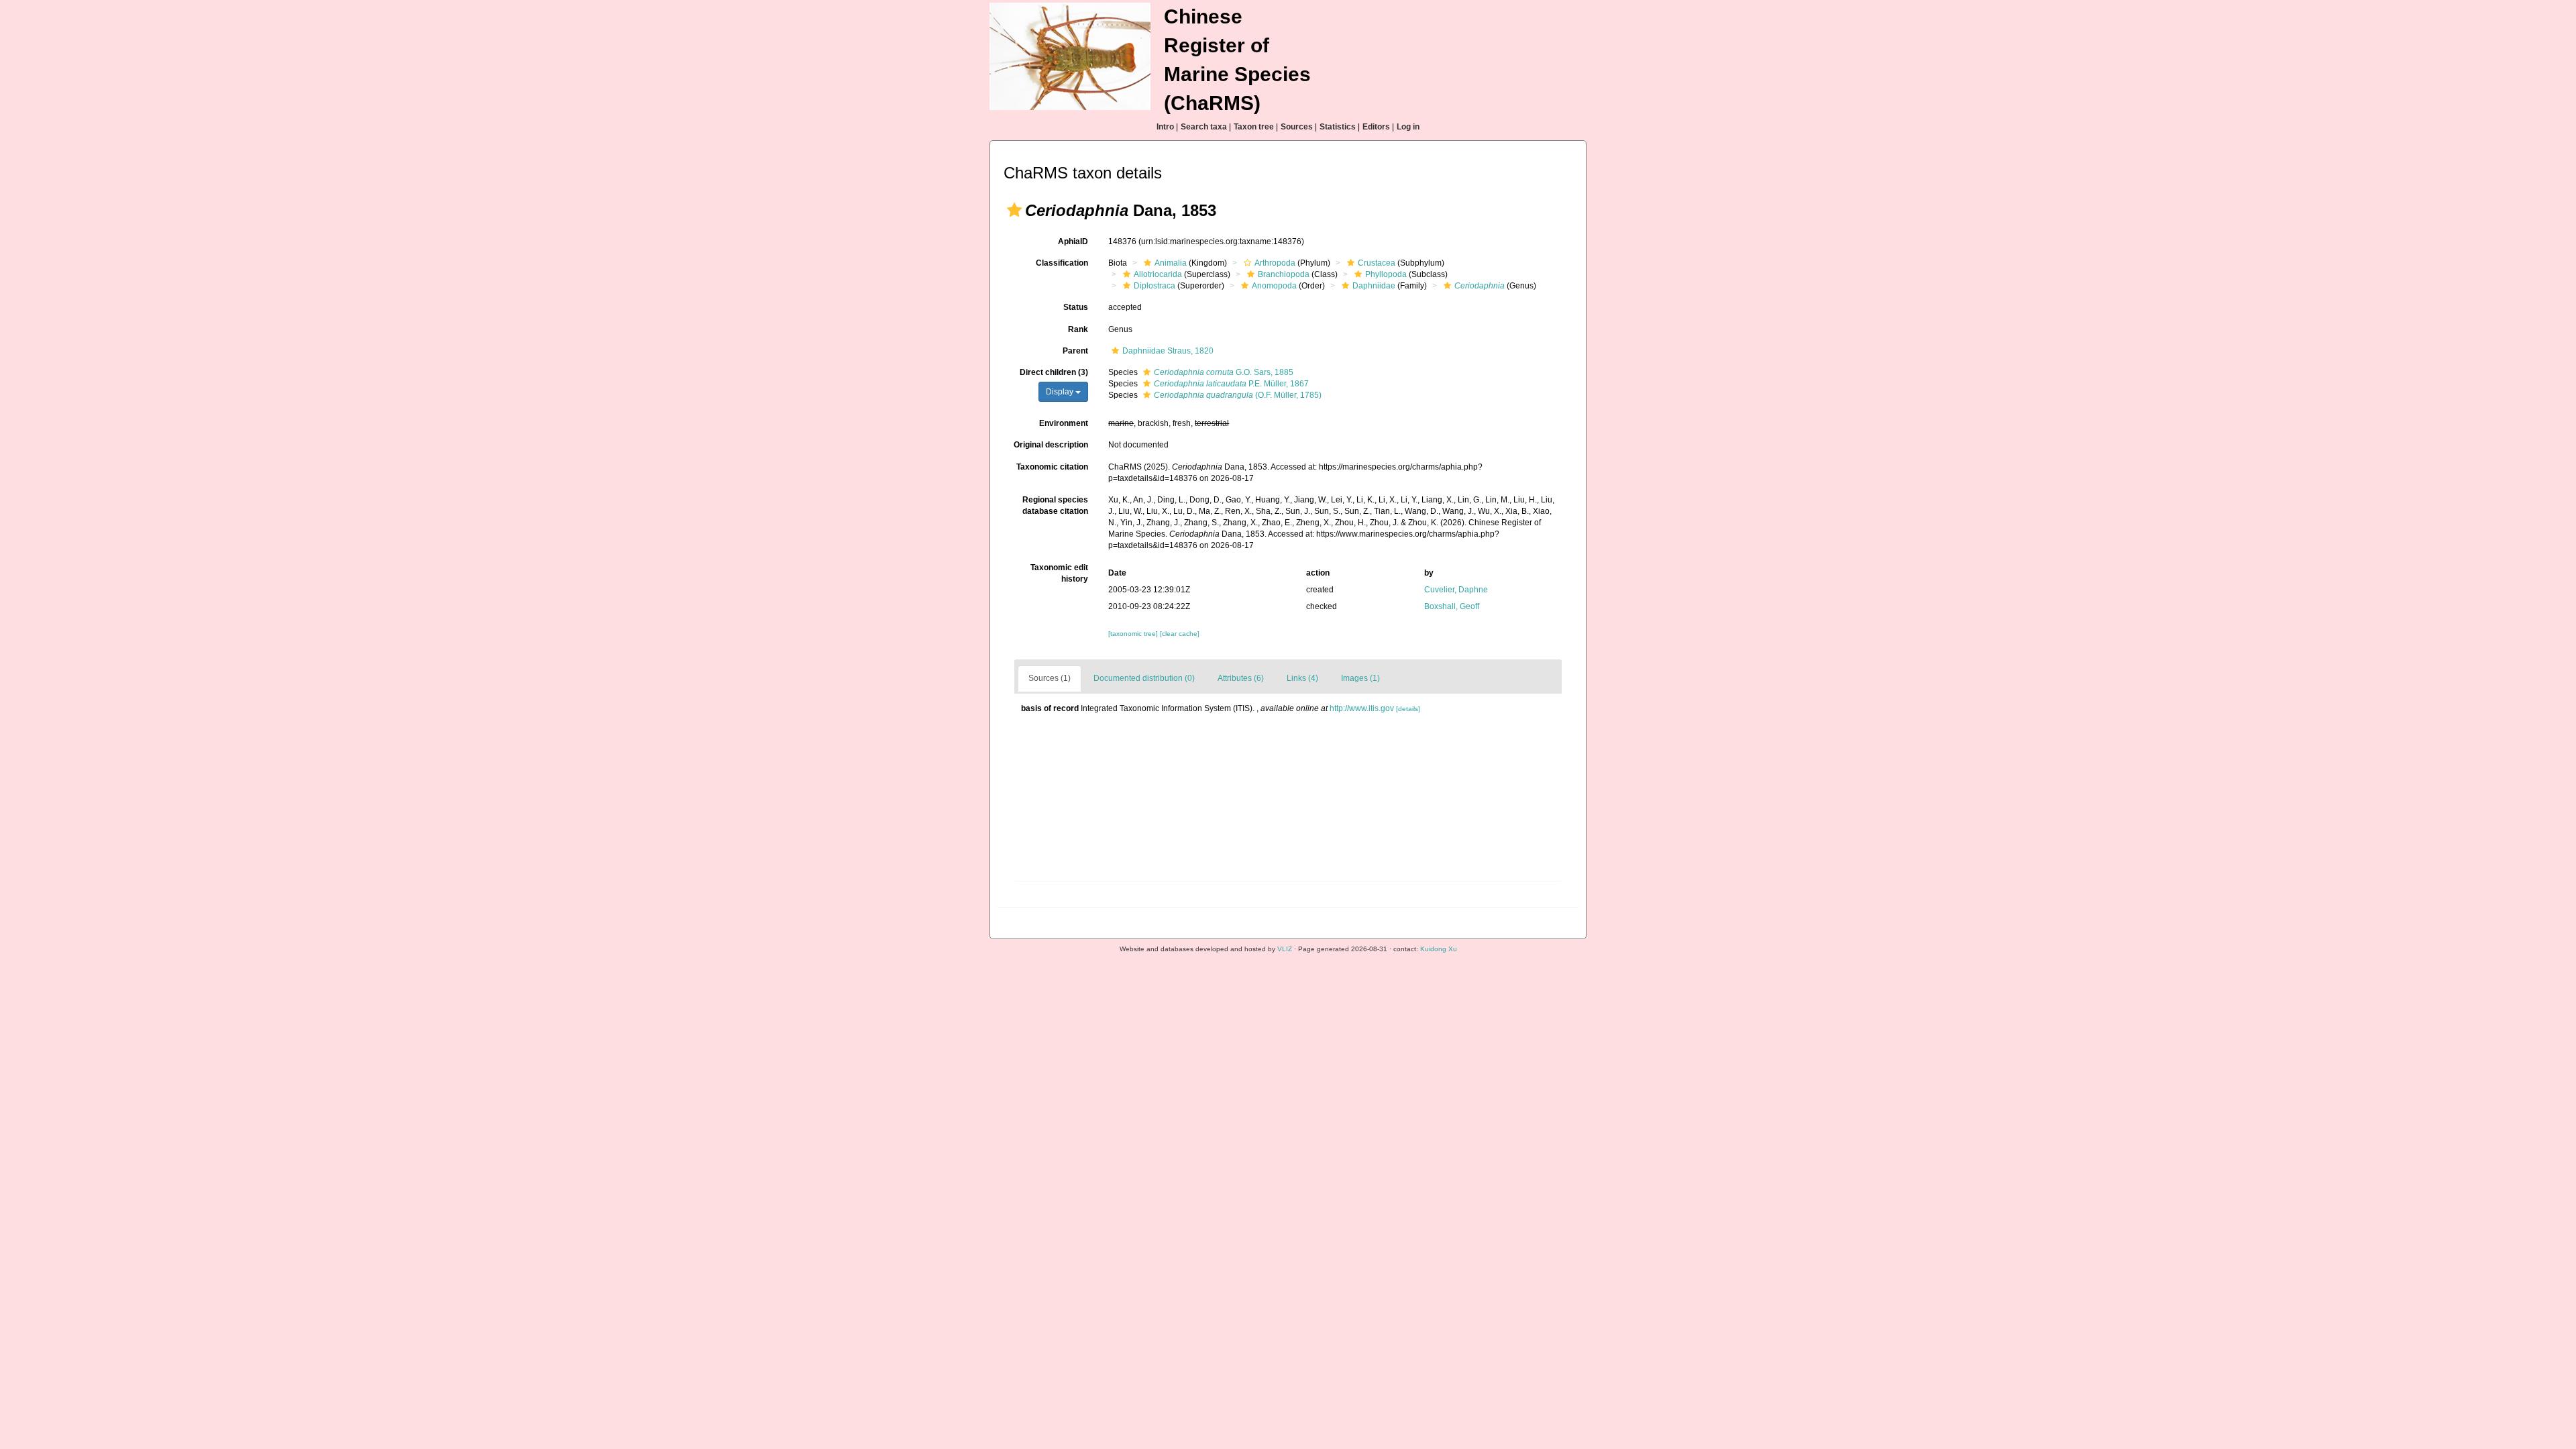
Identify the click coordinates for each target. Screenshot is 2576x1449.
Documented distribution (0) (1144, 678)
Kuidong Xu (1439, 949)
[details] (1408, 709)
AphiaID (1073, 241)
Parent (1075, 351)
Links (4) (1302, 678)
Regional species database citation (1055, 505)
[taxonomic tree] (1134, 634)
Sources (1297, 127)
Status (1076, 307)
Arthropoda (1275, 263)
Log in (1408, 127)
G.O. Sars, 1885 (1224, 372)
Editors (1376, 127)
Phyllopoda (1386, 274)
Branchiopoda (1284, 274)
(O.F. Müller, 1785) (1238, 395)
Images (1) (1360, 678)
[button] (1014, 210)
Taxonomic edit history (1059, 573)
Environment (1064, 423)
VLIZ (1285, 949)
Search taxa (1204, 127)
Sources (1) (1050, 678)
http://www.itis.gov (1362, 708)
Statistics (1338, 127)
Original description (1051, 445)
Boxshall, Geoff (1452, 606)
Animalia (1171, 263)
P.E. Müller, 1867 (1231, 384)
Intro (1165, 127)
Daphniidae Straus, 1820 (1168, 351)
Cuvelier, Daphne (1456, 590)
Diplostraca (1155, 286)
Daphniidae (1374, 286)
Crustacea (1377, 263)
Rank (1078, 329)
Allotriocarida (1158, 274)
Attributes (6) (1241, 678)
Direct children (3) (1054, 372)
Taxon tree (1254, 127)
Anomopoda (1274, 286)
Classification (1062, 263)
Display (1061, 392)
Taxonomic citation (1052, 467)
